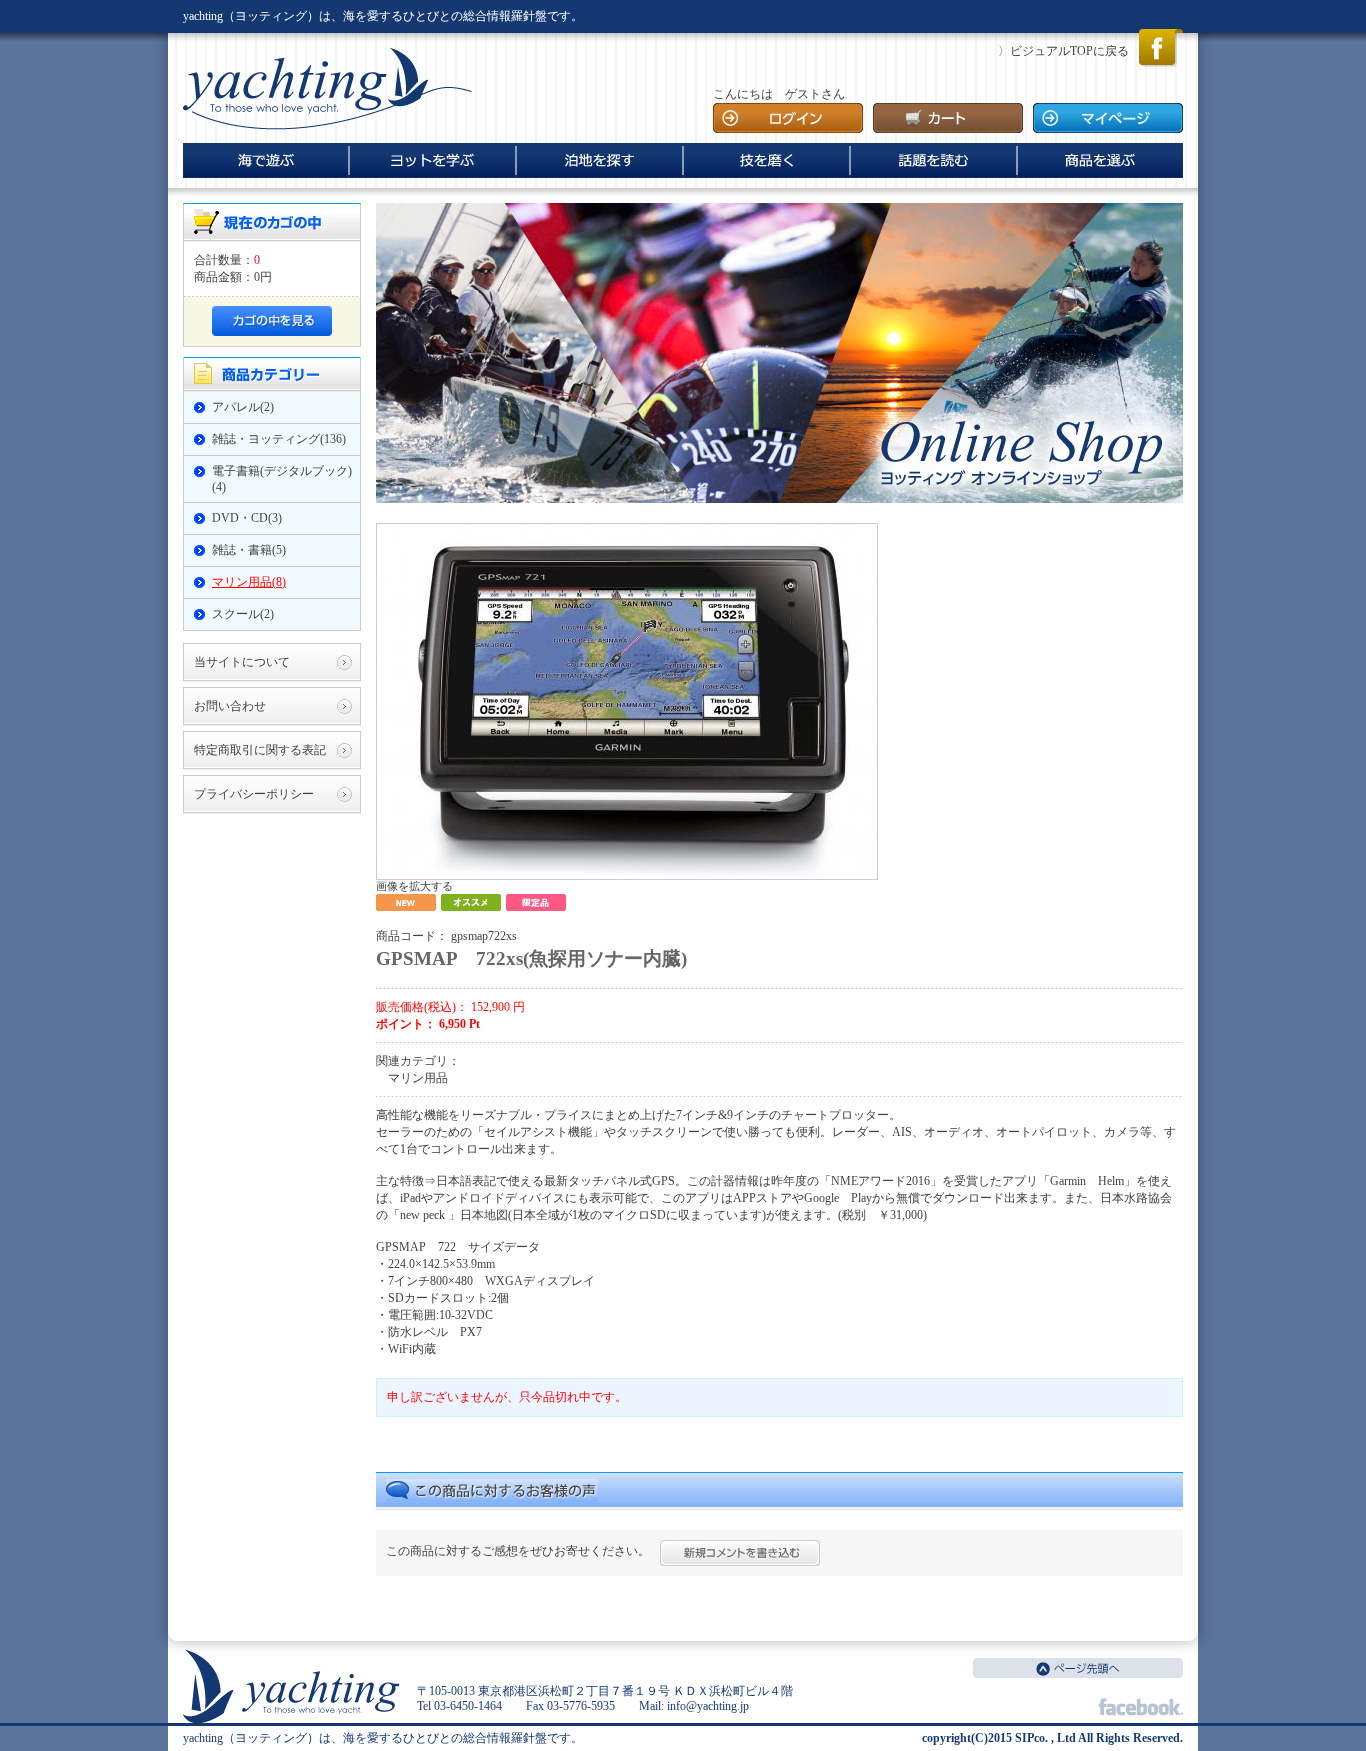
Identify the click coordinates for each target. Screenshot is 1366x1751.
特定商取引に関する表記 (260, 750)
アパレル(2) (243, 407)
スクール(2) (243, 614)
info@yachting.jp (708, 1706)
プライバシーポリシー (254, 794)
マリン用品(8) (249, 582)
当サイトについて (242, 662)
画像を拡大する (414, 886)
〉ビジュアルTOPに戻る (1063, 51)
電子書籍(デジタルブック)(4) (282, 479)
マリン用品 (418, 1078)
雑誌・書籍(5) (249, 550)
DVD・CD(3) (247, 518)
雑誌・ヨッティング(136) (279, 439)
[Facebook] (1161, 63)
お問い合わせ (230, 706)
